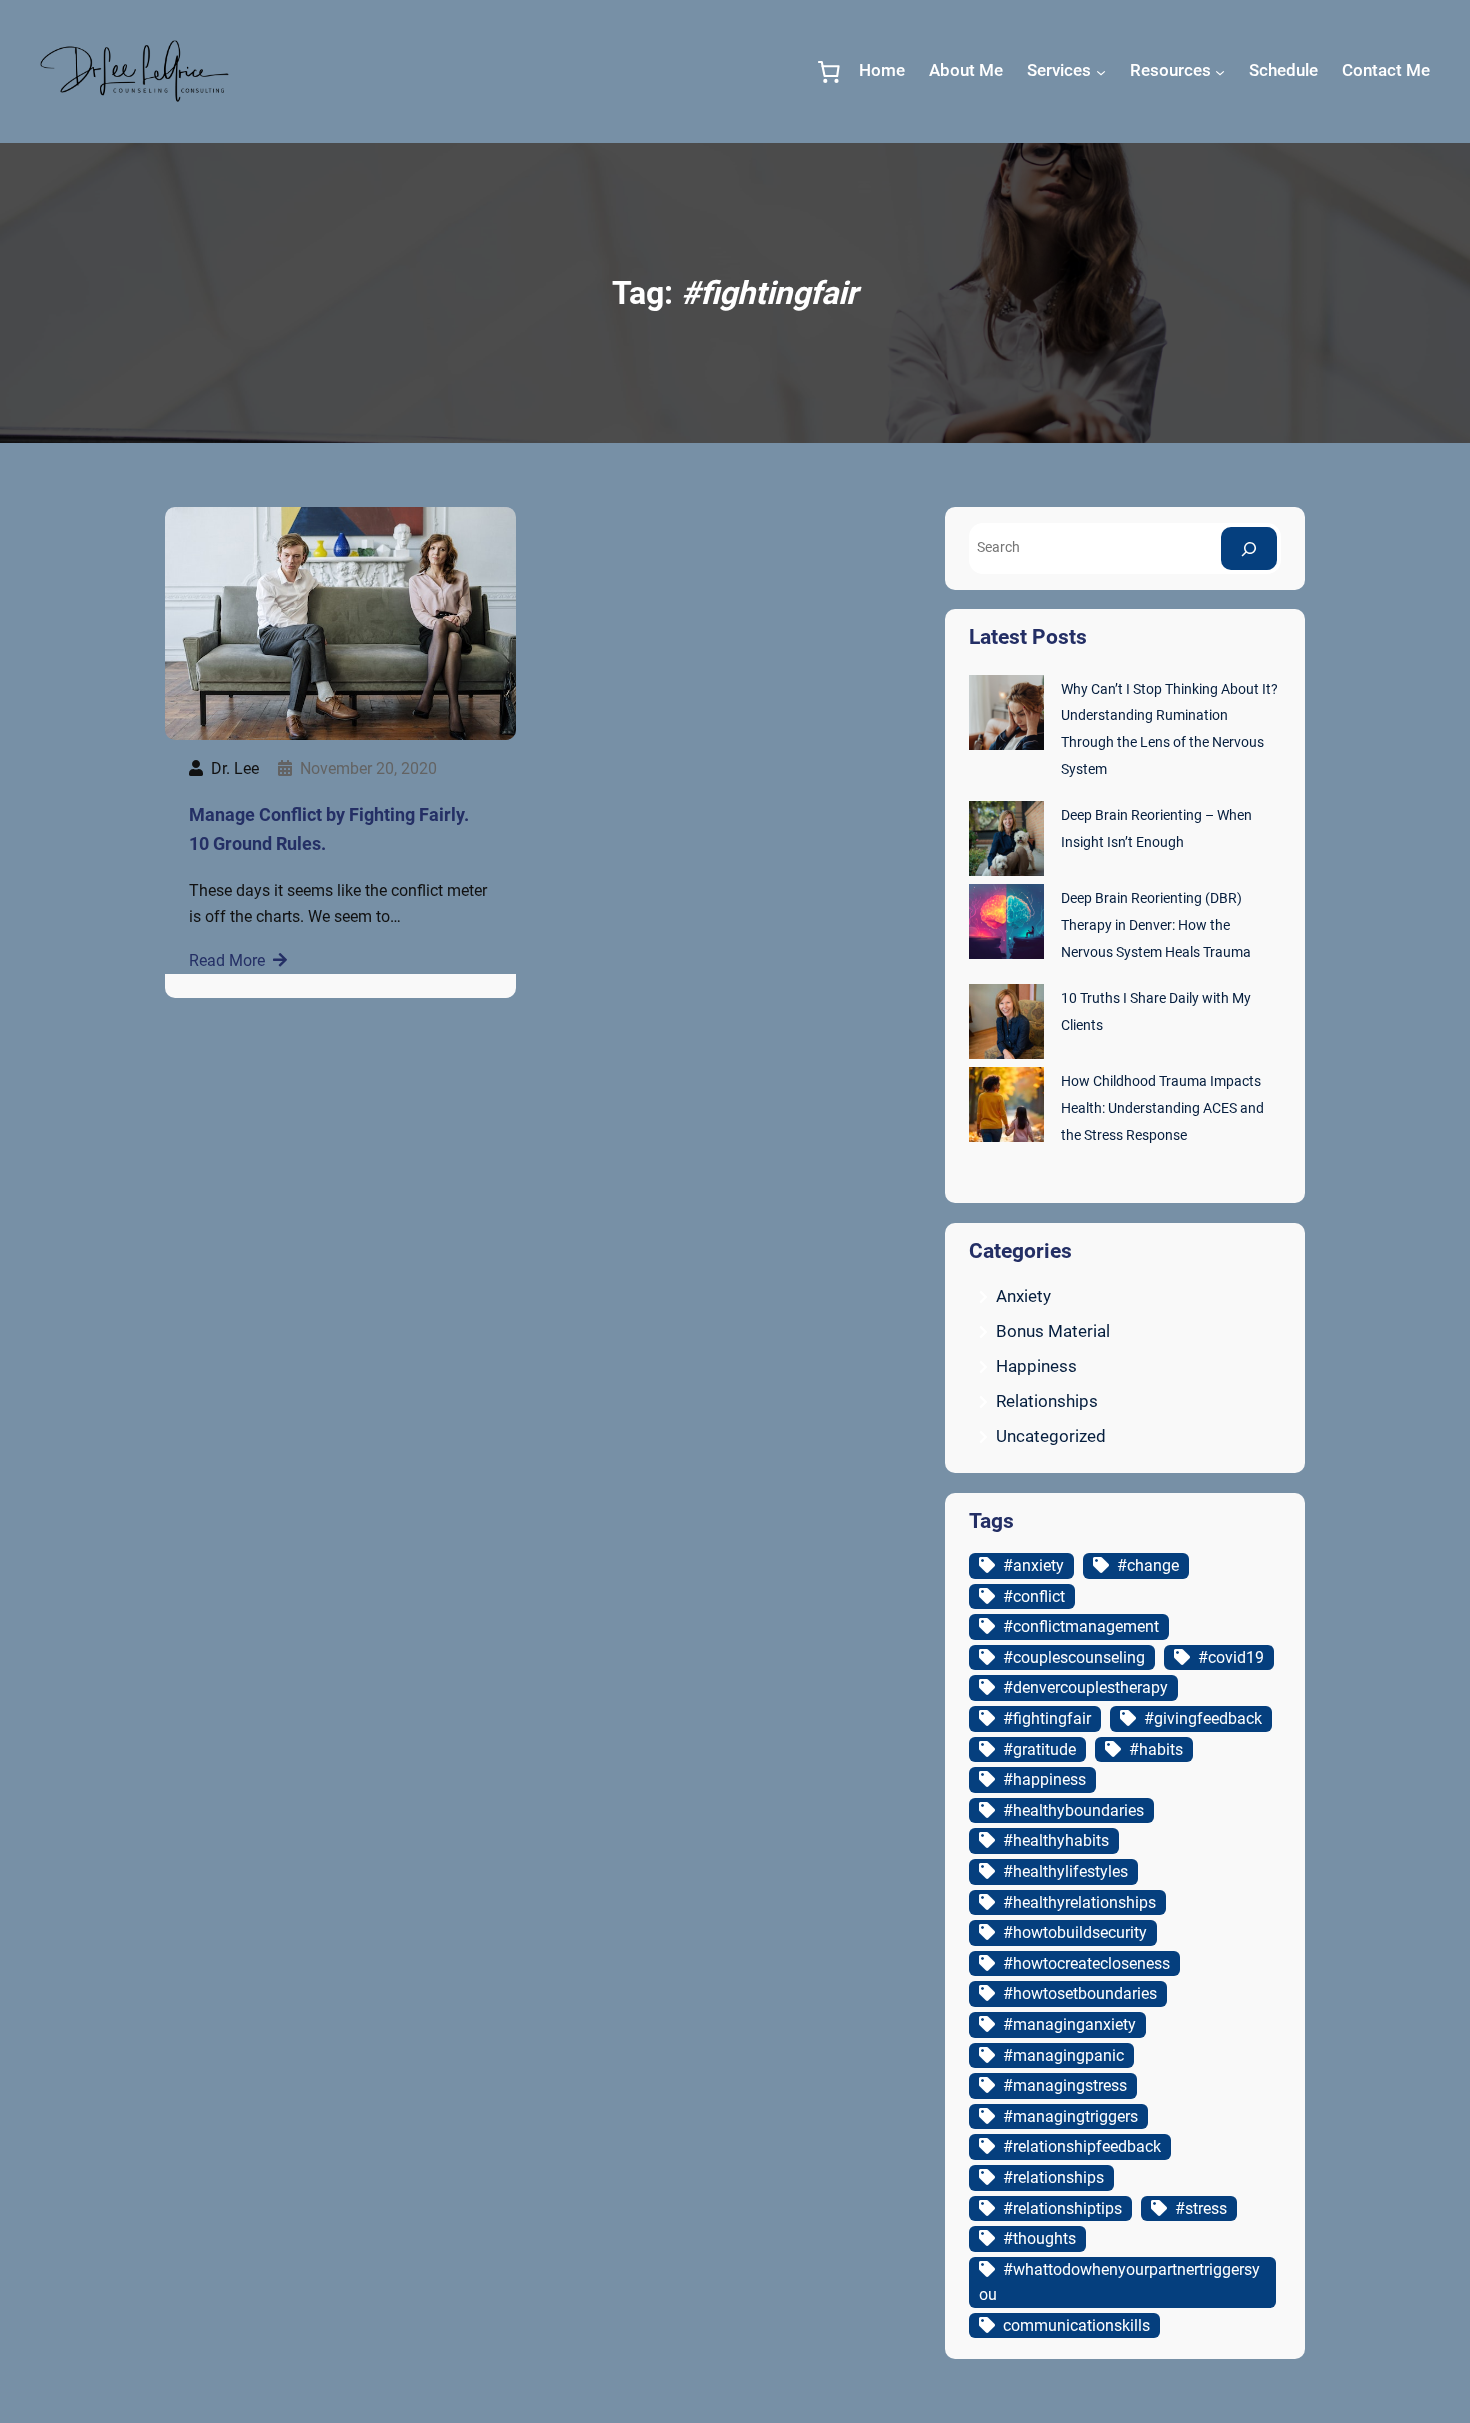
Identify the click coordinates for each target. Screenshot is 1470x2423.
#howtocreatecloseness (1086, 1963)
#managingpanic (1063, 2055)
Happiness (1036, 1366)
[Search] (1249, 548)
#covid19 (1231, 1657)
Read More (227, 960)
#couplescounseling (1074, 1657)
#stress (1201, 2208)
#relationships (1053, 2177)
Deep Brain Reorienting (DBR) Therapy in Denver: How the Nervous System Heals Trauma (1156, 925)
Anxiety (1023, 1296)
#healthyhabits (1056, 1840)
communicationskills (1076, 2325)
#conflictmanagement (1081, 1626)
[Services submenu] (1101, 71)
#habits (1156, 1749)
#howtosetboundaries (1080, 1993)
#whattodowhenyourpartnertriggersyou (1119, 2282)
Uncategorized (1051, 1436)
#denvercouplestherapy (1085, 1687)
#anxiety (1033, 1565)
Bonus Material (1053, 1331)
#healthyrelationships (1079, 1902)
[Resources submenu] (1220, 71)
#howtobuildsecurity (1075, 1932)
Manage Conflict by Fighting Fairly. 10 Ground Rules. (329, 829)
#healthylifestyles (1065, 1871)
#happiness (1044, 1779)
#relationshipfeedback (1082, 2146)
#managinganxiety (1069, 2024)
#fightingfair (1047, 1718)
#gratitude (1039, 1749)
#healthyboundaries (1073, 1810)
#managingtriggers (1070, 2116)
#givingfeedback (1203, 1718)
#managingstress (1065, 2085)
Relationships (1047, 1401)
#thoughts (1039, 2238)
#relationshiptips (1062, 2208)
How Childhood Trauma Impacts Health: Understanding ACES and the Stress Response (1162, 1108)
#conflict (1034, 1596)
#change (1148, 1565)
